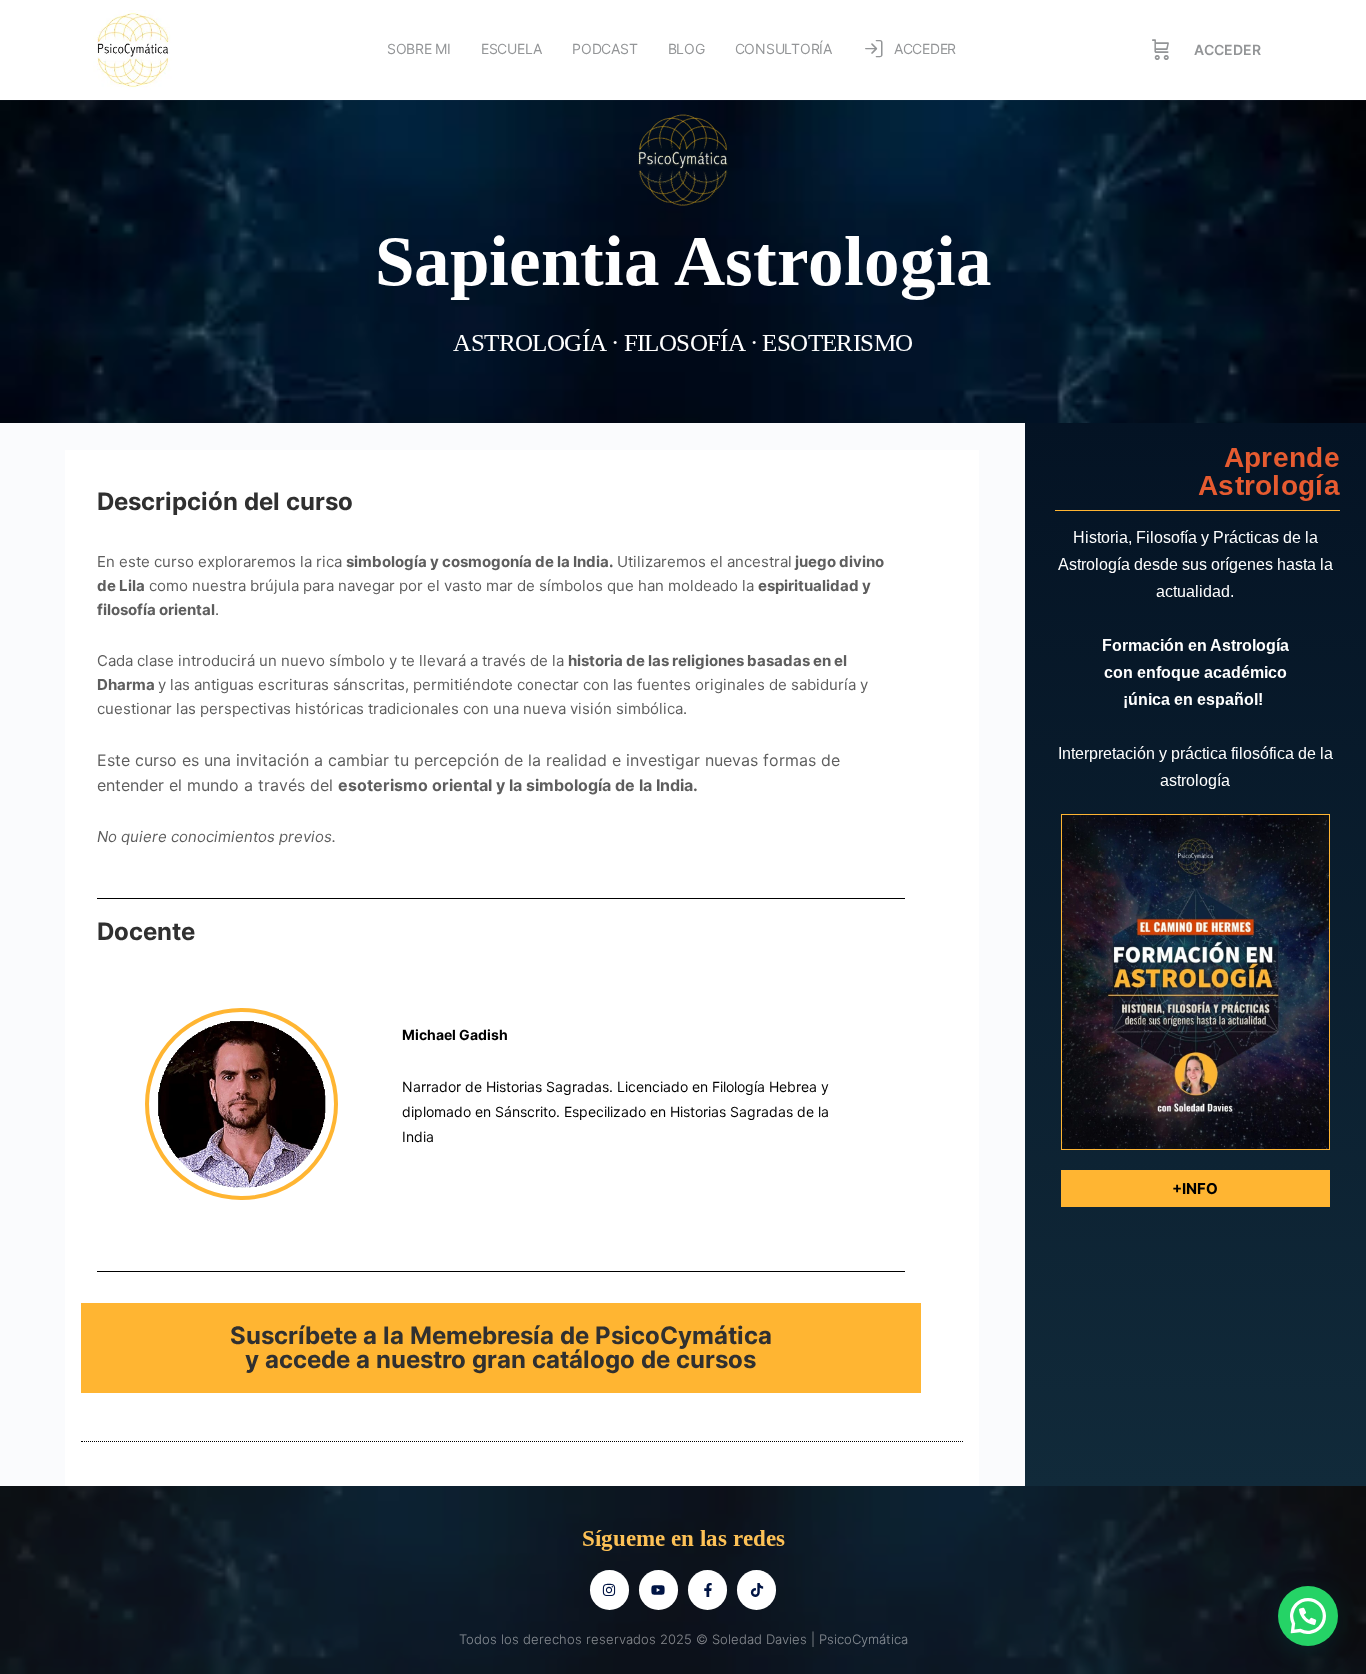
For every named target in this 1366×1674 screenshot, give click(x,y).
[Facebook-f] (707, 1589)
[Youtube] (658, 1589)
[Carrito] (1161, 50)
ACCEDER (1227, 49)
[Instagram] (609, 1589)
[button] (1308, 1616)
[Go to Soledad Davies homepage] (133, 48)
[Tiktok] (756, 1589)
